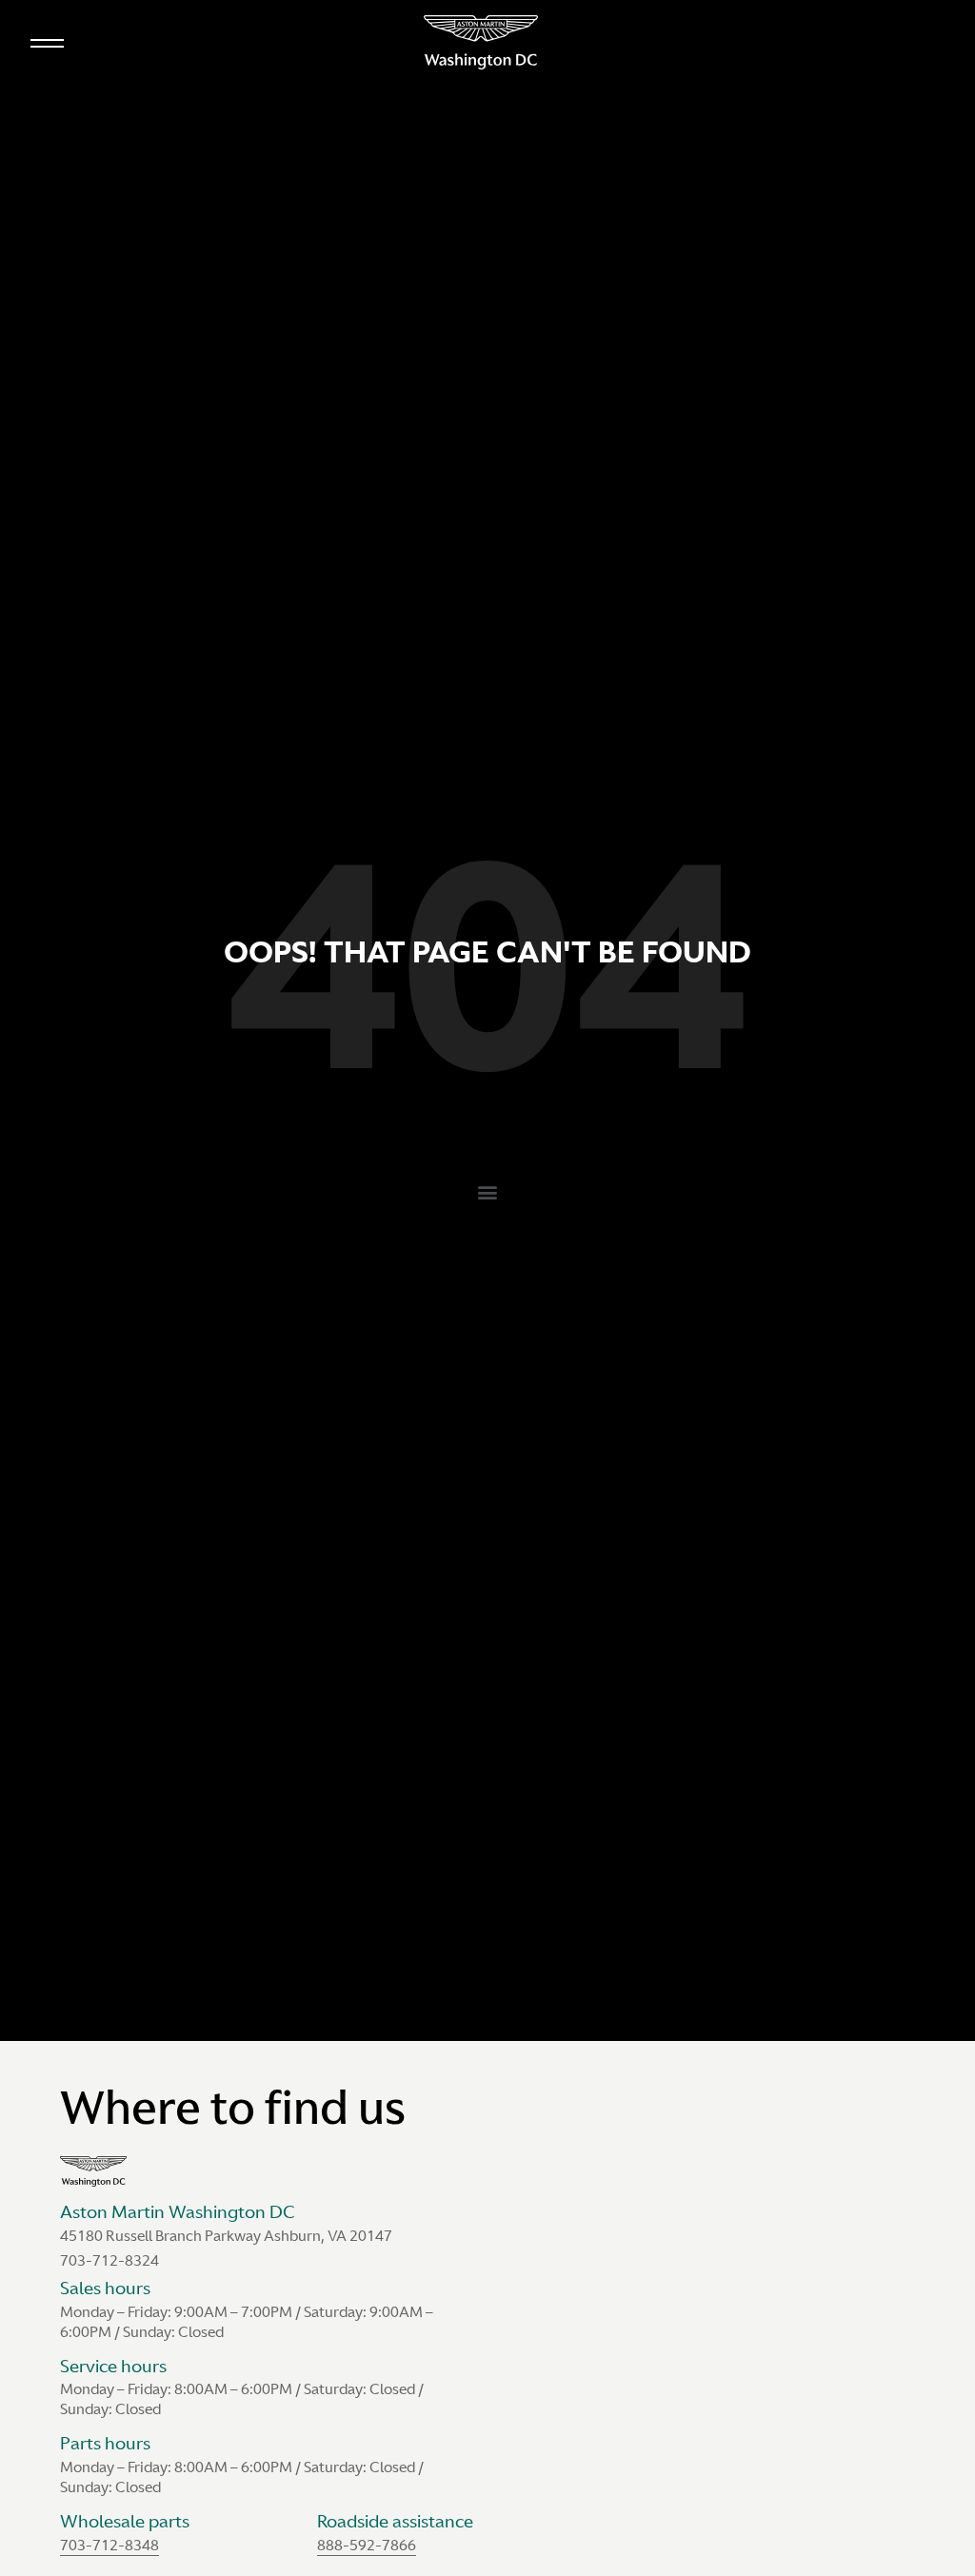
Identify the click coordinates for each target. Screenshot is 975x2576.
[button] (488, 1192)
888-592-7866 (367, 2545)
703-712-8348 (109, 2545)
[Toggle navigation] (47, 39)
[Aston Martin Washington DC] (481, 42)
